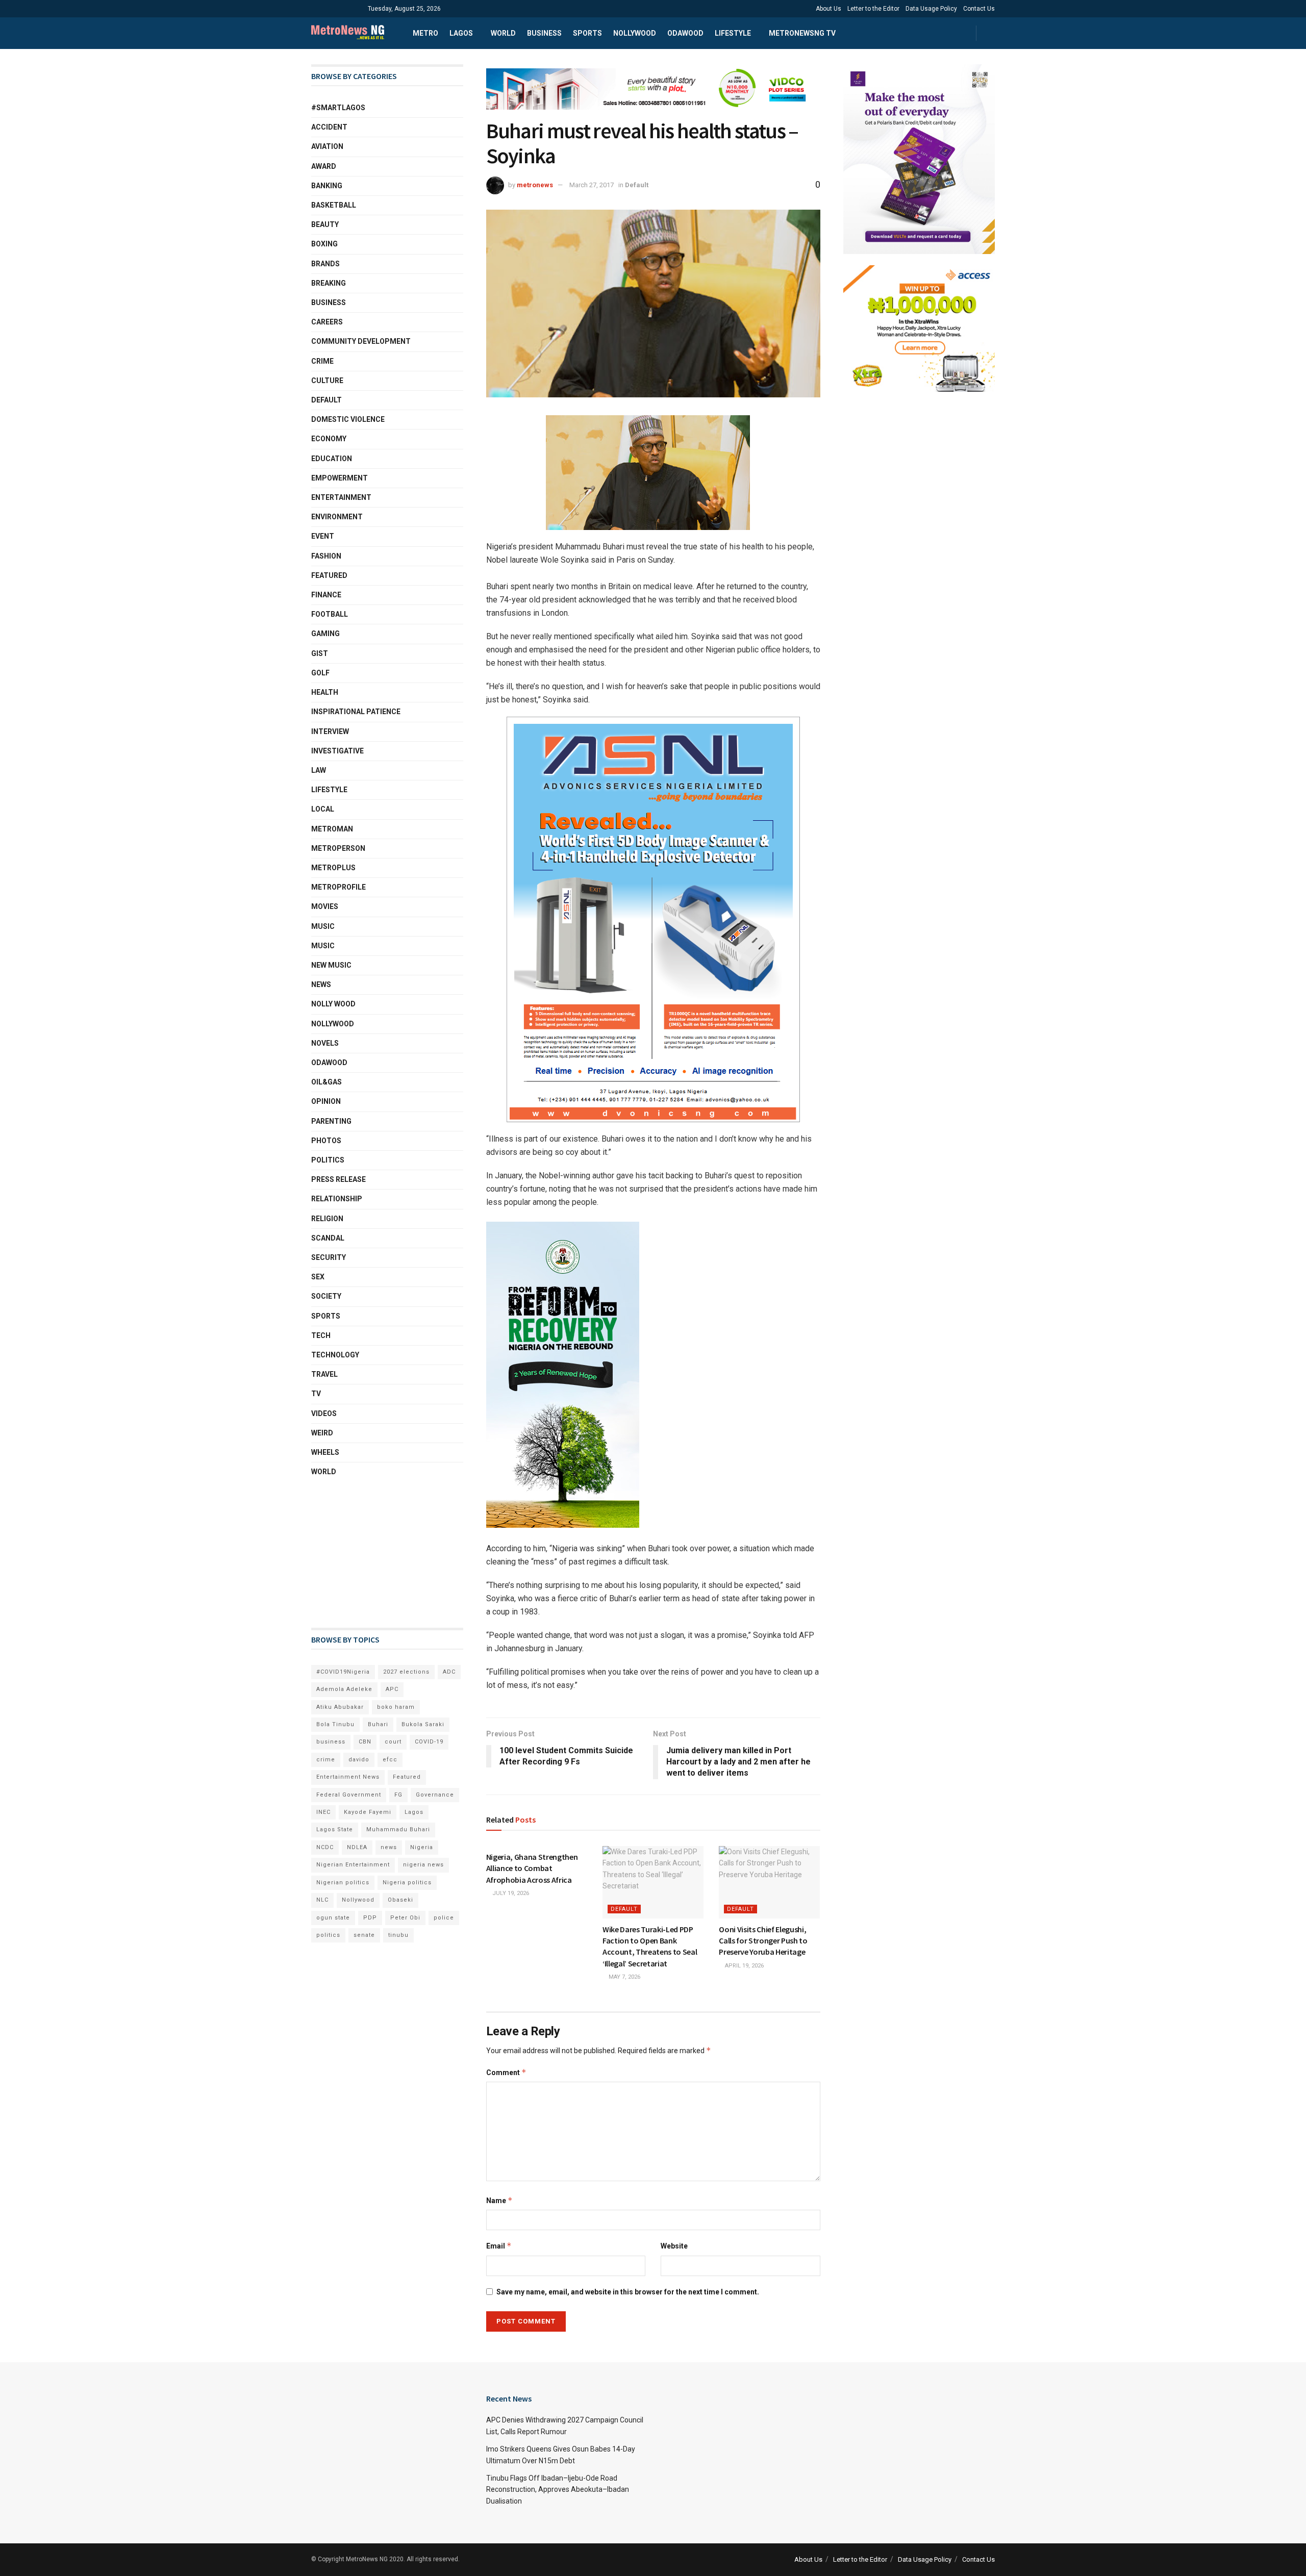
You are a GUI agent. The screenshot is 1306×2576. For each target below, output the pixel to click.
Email (499, 2246)
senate (364, 1935)
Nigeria (422, 1847)
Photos (326, 1141)
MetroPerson (338, 848)
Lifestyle (733, 33)
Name (499, 2200)
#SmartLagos (338, 108)
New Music (331, 965)
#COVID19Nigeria (343, 1672)
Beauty (325, 224)
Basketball (334, 205)
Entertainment (341, 497)
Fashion (326, 556)
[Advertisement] (362, 1553)
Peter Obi (405, 1918)
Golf (320, 673)
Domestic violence (348, 419)
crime (326, 1760)
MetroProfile (338, 887)
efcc (390, 1760)
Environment (337, 517)
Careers (327, 322)
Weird (322, 1433)
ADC (449, 1672)
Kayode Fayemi (368, 1812)
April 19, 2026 (744, 1966)
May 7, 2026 (624, 1977)
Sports (587, 33)
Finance (326, 595)
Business (544, 33)
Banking (327, 186)
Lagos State (335, 1829)
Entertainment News (348, 1777)
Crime (322, 361)
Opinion (326, 1101)
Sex (318, 1277)
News (321, 984)
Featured (329, 575)
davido (359, 1760)
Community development (361, 341)
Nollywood (635, 33)
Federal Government (349, 1795)
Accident (329, 127)
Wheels (325, 1452)
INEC (323, 1812)
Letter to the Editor (873, 9)
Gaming (325, 634)
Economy (329, 439)
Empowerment (340, 478)
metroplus (333, 868)
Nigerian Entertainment (353, 1865)
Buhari (378, 1724)
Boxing (324, 244)
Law (319, 770)
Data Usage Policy (931, 9)
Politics (328, 1160)
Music (323, 926)
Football (330, 614)
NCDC (325, 1847)
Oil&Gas (326, 1082)
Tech (321, 1335)
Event (323, 536)
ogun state (333, 1918)
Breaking (329, 283)
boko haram (396, 1707)
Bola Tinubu (335, 1724)
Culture (327, 381)
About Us (828, 9)
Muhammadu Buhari (398, 1829)
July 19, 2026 (510, 1893)
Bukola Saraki (423, 1724)
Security (329, 1257)
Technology (335, 1355)
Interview (330, 731)
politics (328, 1935)
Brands (325, 264)
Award (324, 166)
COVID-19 (429, 1742)
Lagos (461, 33)
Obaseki (400, 1900)
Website (674, 2246)
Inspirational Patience (356, 712)
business (331, 1742)
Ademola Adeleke (344, 1689)
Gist (320, 653)
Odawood (685, 33)
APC (392, 1689)
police (444, 1918)
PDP (370, 1918)
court (393, 1742)
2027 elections (406, 1672)
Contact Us (979, 9)
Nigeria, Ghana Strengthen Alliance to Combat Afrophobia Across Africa (532, 1868)
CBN (365, 1742)
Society (326, 1296)
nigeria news (423, 1865)
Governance (435, 1795)
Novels (325, 1043)
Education (332, 459)
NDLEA (357, 1847)
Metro (425, 33)
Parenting (331, 1121)
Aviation (327, 146)
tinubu (398, 1935)
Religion (327, 1219)
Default (637, 185)
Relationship (337, 1199)
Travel (324, 1374)
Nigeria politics (407, 1883)
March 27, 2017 (592, 185)
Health (325, 692)
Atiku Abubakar (340, 1707)
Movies (325, 906)
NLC (322, 1900)
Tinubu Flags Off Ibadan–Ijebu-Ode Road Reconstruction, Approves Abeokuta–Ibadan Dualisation (558, 2490)
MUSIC (323, 946)
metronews (535, 185)
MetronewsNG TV (802, 33)
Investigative (337, 751)
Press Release (338, 1179)
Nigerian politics (343, 1883)
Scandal (328, 1238)
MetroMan (332, 829)
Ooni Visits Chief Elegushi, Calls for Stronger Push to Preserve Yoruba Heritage (763, 1941)
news (389, 1847)
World (503, 33)
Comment (506, 2072)
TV (316, 1394)
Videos (324, 1413)
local (323, 809)
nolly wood (333, 1004)
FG (398, 1795)
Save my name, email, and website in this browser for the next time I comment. (628, 2292)
